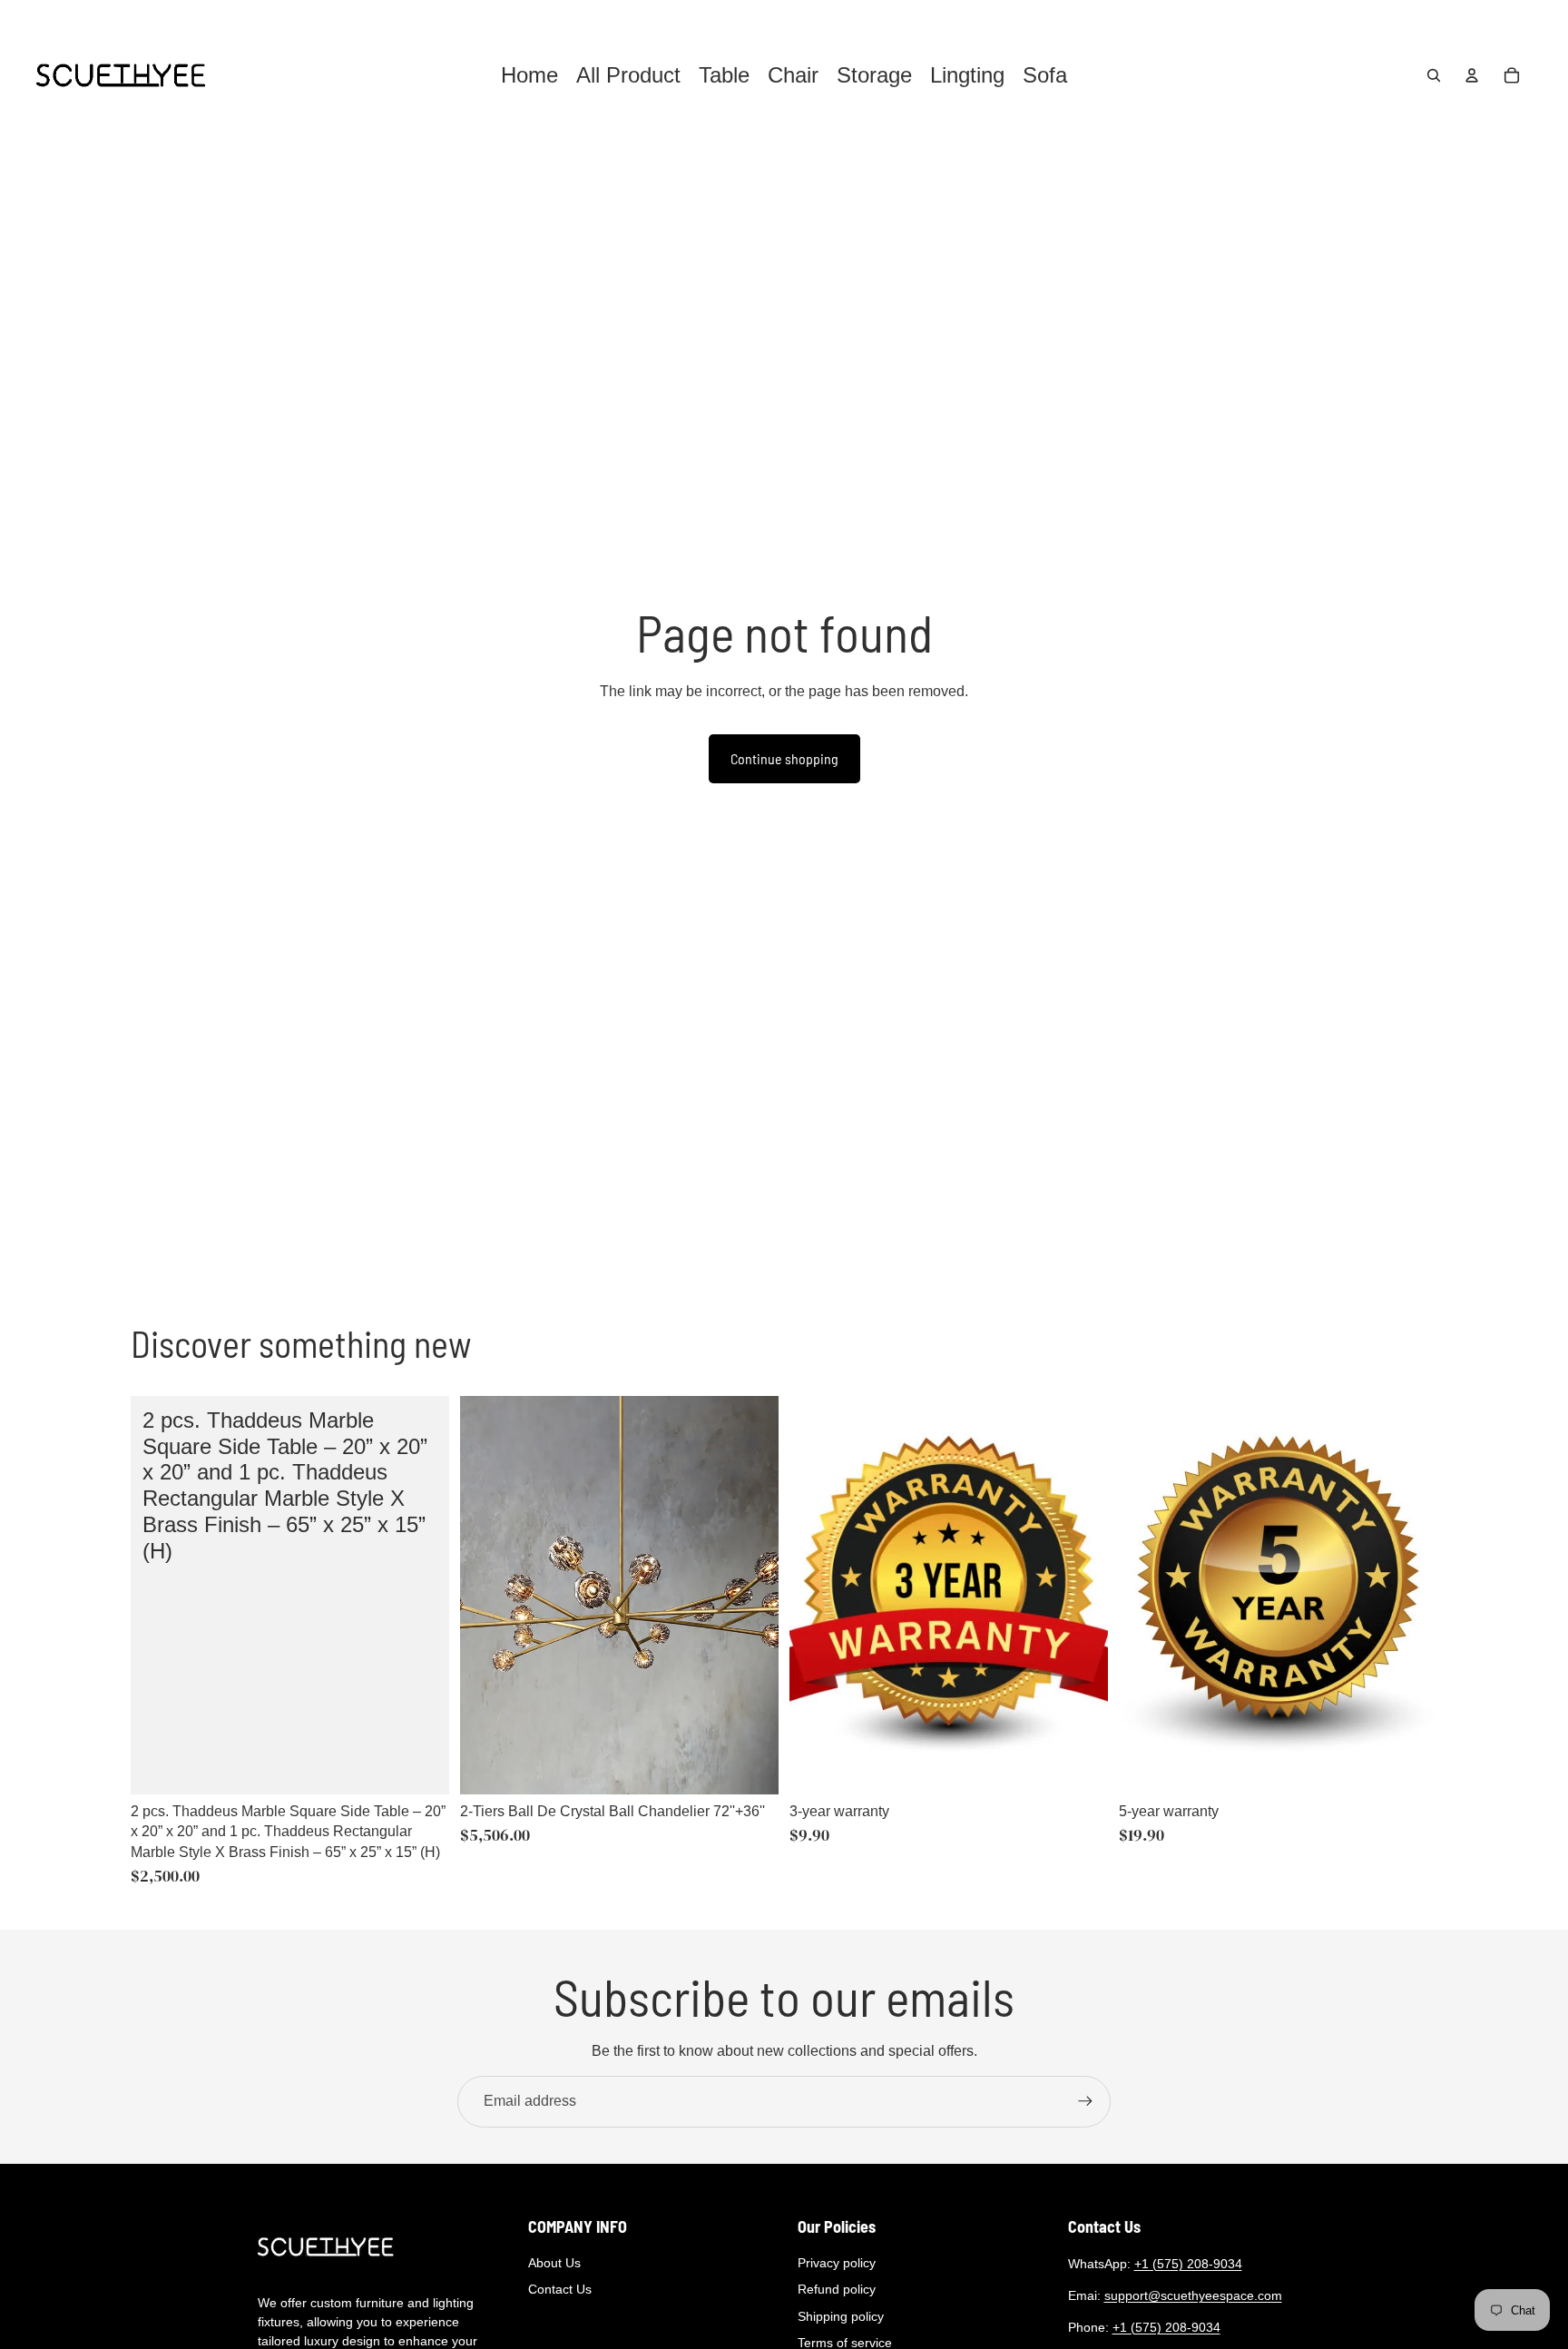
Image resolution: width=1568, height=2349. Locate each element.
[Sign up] (1085, 2101)
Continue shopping (784, 758)
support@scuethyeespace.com (1193, 2295)
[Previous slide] (487, 1596)
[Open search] (1434, 75)
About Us (554, 2263)
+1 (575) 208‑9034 (1188, 2264)
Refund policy (837, 2289)
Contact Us (560, 2289)
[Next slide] (751, 1596)
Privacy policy (837, 2263)
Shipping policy (841, 2316)
